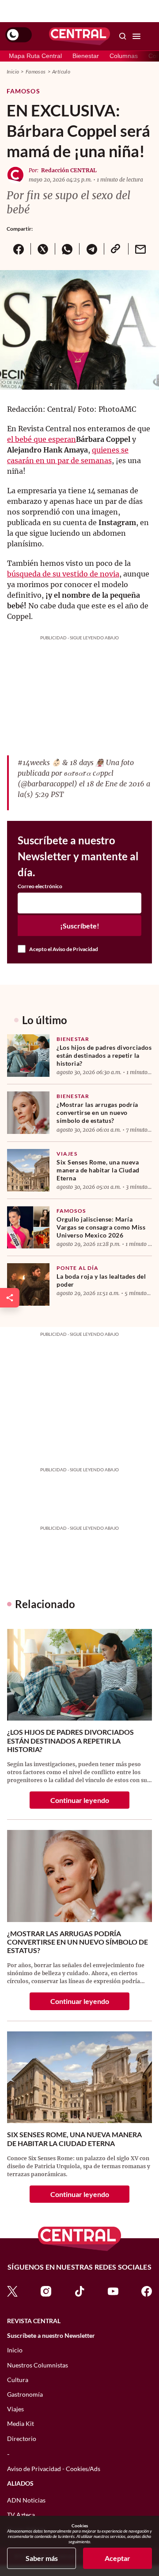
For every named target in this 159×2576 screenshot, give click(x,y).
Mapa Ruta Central (35, 56)
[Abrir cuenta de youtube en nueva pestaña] (113, 2291)
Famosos (36, 72)
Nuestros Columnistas (38, 2365)
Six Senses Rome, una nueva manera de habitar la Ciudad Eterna (98, 1170)
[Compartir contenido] (10, 1298)
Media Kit (21, 2423)
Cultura (18, 2380)
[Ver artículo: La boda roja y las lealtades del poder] (28, 1284)
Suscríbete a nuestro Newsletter (51, 2336)
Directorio (22, 2439)
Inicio (13, 72)
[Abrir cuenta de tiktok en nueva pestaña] (79, 2291)
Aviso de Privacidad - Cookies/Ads (54, 2469)
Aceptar (117, 2558)
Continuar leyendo (80, 1800)
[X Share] (43, 249)
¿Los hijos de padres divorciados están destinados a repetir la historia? (104, 1055)
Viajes (67, 1154)
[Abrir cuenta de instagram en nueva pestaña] (46, 2291)
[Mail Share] (140, 249)
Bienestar (86, 56)
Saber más (42, 2558)
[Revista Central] (79, 36)
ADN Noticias (26, 2500)
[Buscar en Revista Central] (123, 36)
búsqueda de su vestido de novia (63, 574)
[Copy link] (116, 249)
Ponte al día (78, 1268)
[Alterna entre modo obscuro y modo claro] (19, 35)
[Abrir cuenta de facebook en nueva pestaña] (147, 2291)
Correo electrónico (40, 886)
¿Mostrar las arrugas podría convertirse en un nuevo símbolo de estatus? (97, 1112)
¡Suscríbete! (80, 926)
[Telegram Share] (91, 249)
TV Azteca (21, 2515)
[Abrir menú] (136, 36)
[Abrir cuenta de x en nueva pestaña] (12, 2291)
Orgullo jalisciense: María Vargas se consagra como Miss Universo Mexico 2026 (101, 1227)
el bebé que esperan (42, 439)
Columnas (124, 56)
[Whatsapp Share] (67, 249)
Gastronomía (25, 2394)
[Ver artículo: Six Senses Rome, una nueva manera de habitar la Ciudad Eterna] (28, 1170)
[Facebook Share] (19, 249)
